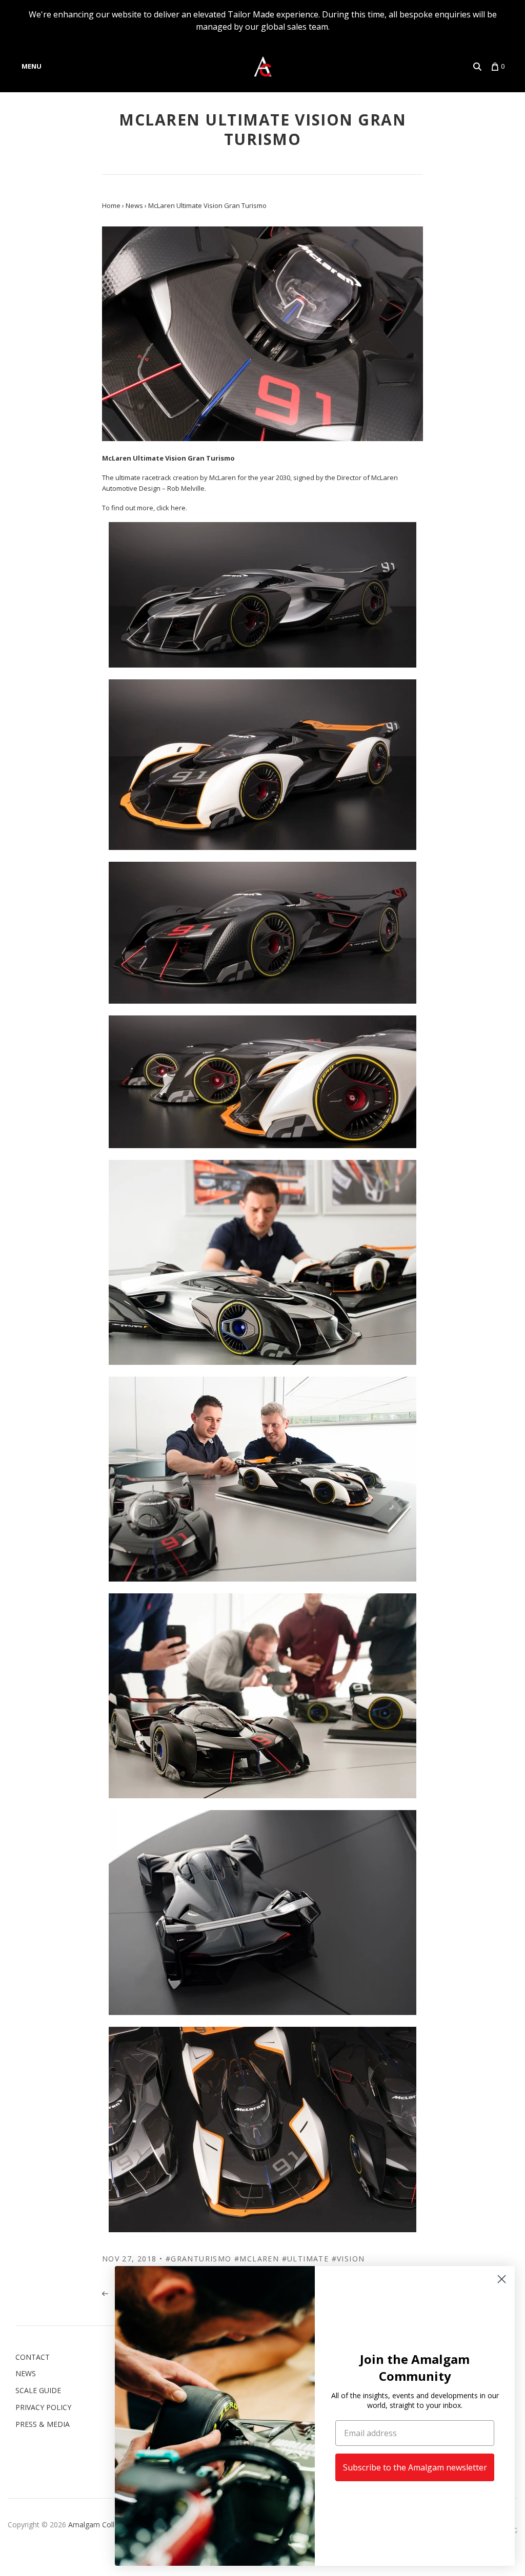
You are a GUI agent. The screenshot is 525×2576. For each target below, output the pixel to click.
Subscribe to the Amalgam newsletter (415, 2467)
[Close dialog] (502, 2279)
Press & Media (43, 2424)
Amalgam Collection (102, 2525)
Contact (33, 2357)
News (26, 2373)
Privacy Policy (43, 2407)
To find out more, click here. (145, 508)
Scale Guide (38, 2390)
